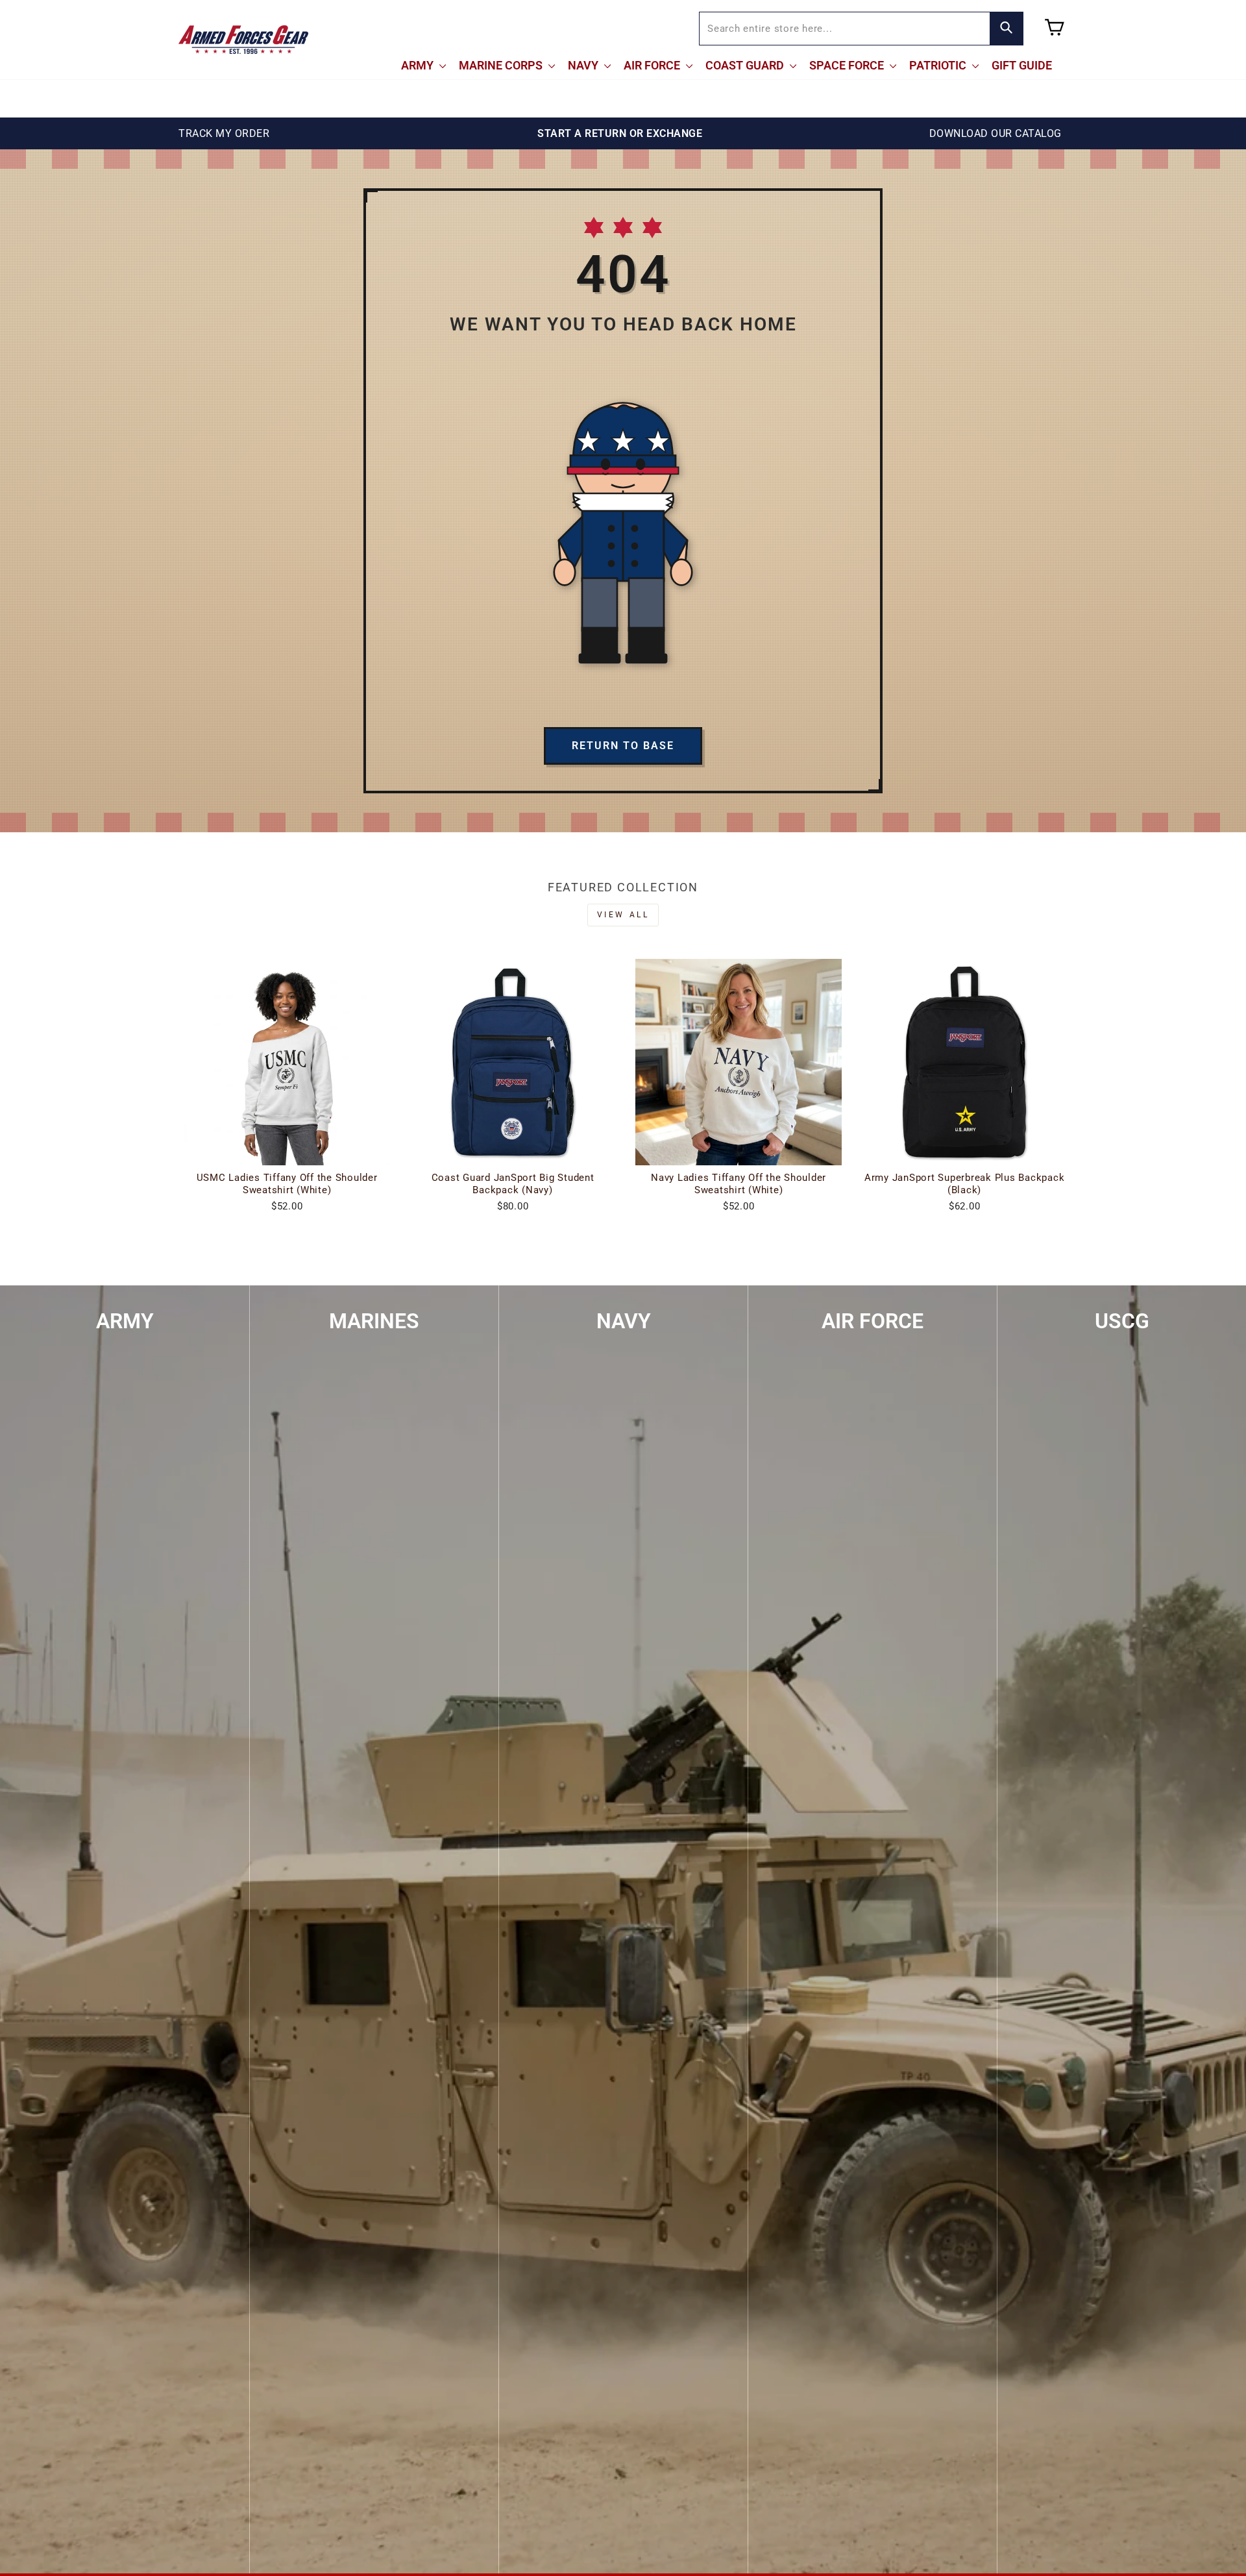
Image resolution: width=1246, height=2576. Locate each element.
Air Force (653, 65)
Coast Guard (746, 65)
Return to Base (623, 746)
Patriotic (939, 65)
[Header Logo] (243, 40)
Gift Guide (1022, 65)
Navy (584, 65)
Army (419, 65)
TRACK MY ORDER (224, 133)
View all (623, 915)
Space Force (848, 65)
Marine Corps (502, 65)
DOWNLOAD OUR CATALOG (996, 133)
